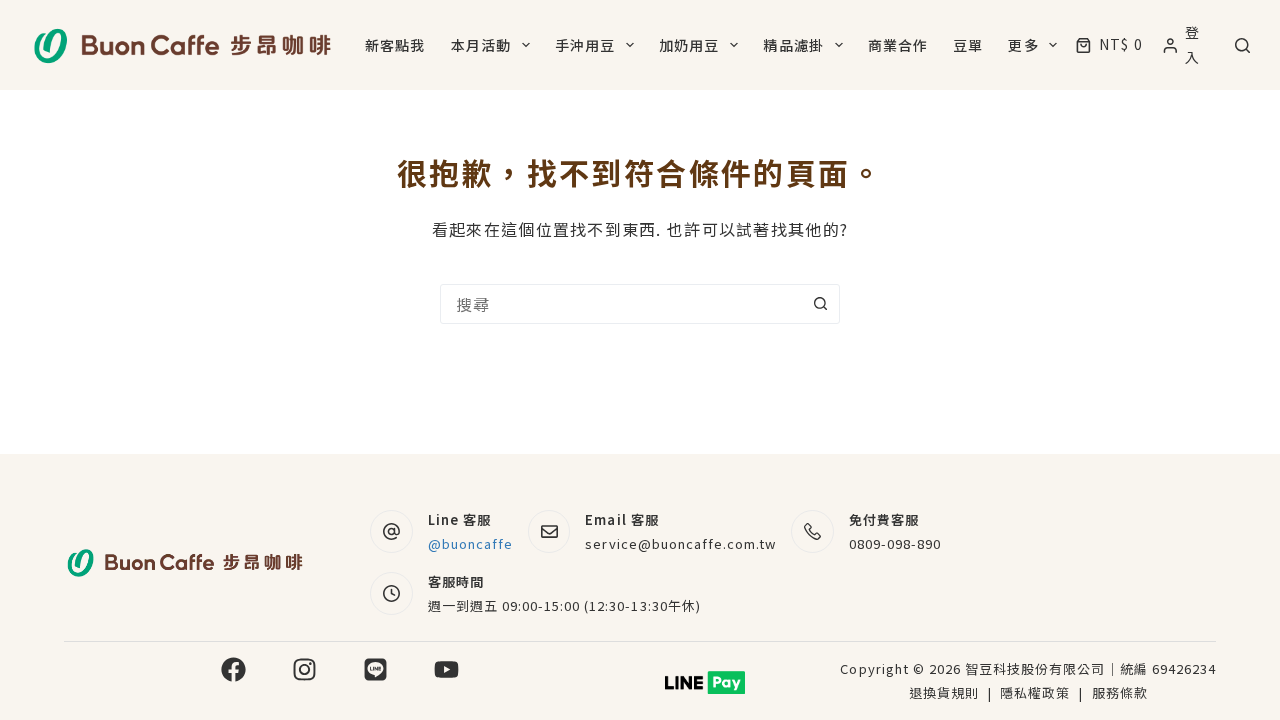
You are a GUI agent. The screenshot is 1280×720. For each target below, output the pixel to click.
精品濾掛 (793, 45)
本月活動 (481, 45)
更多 (1023, 45)
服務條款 (1120, 692)
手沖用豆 (585, 45)
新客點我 (395, 45)
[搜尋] (1242, 45)
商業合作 (898, 45)
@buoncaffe (470, 543)
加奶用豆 (689, 45)
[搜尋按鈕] (820, 304)
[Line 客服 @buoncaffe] (391, 531)
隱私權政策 (1037, 692)
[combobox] (621, 304)
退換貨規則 (944, 692)
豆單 (968, 45)
